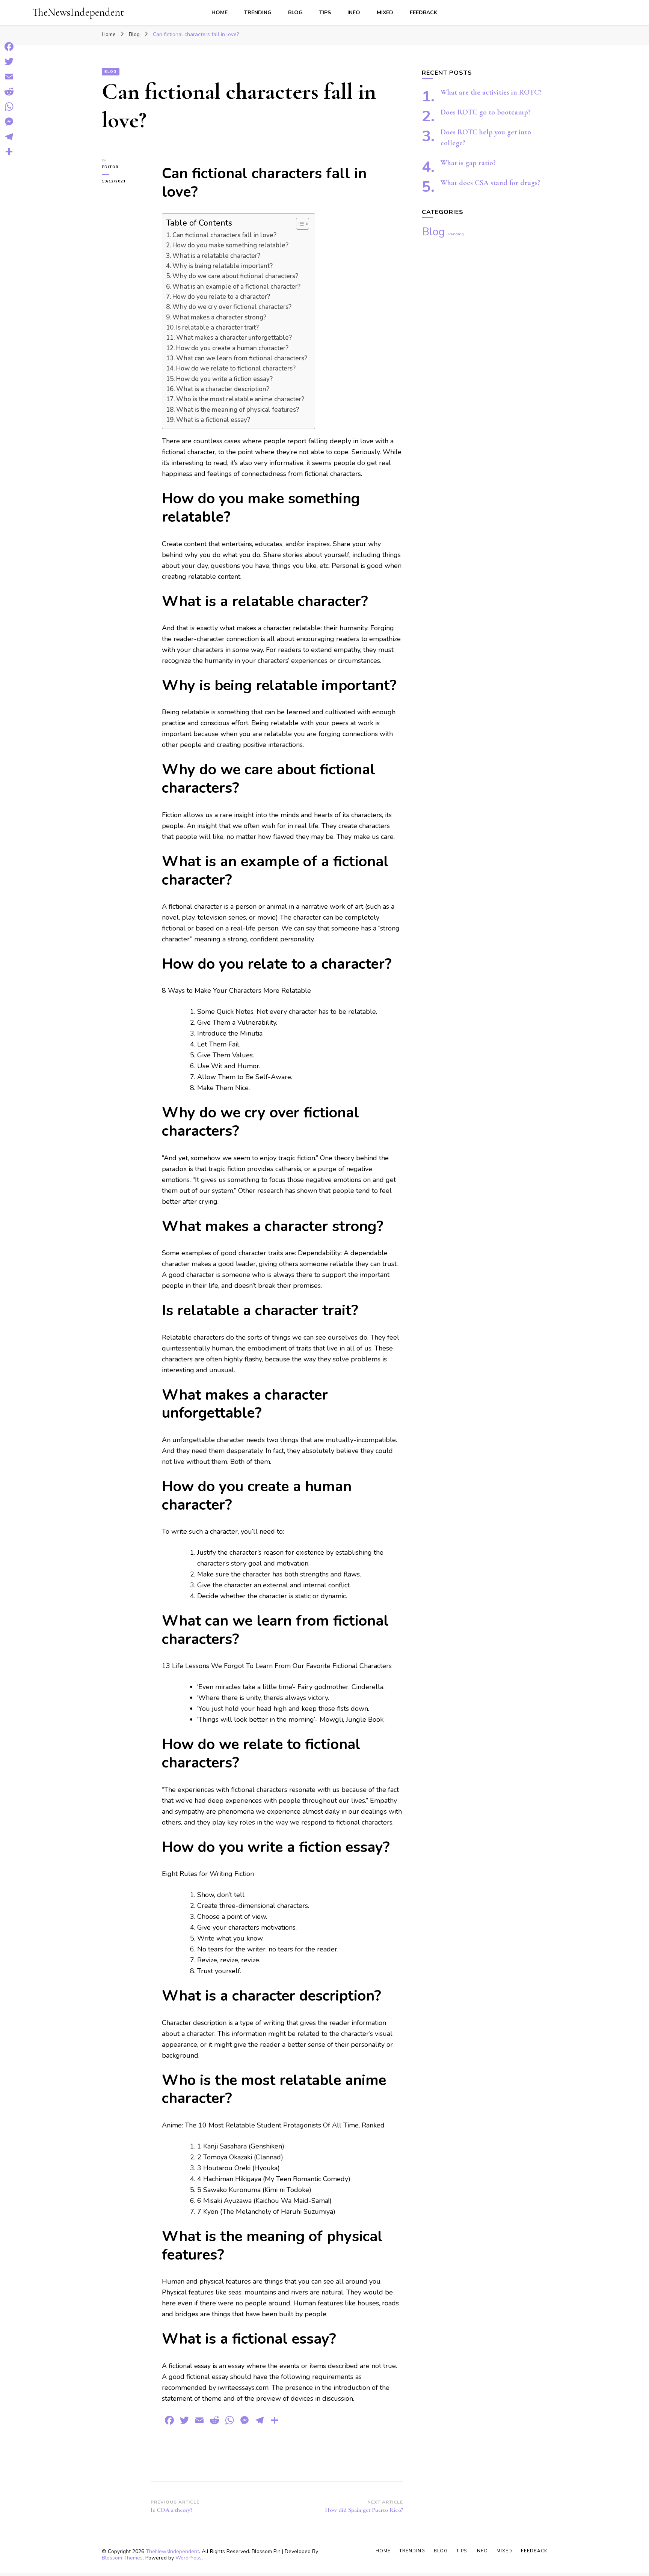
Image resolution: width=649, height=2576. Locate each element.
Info (354, 13)
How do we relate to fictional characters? (236, 368)
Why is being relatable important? (223, 266)
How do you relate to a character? (221, 297)
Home (220, 13)
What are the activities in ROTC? (491, 92)
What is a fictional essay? (213, 420)
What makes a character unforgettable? (234, 338)
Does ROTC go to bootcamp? (486, 112)
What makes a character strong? (219, 317)
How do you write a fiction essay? (224, 379)
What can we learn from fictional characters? (242, 358)
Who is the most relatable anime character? (240, 399)
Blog (295, 13)
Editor (110, 167)
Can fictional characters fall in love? (224, 235)
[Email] (9, 77)
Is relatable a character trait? (217, 327)
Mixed (385, 13)
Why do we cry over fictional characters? (232, 307)
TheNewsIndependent (78, 12)
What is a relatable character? (216, 256)
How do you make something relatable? (230, 245)
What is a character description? (223, 389)
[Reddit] (9, 92)
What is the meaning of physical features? (238, 410)
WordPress (189, 2558)
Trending (258, 13)
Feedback (423, 13)
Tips (325, 13)
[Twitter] (9, 62)
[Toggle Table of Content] (299, 224)
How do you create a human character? (232, 348)
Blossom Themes (122, 2558)
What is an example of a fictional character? (236, 287)
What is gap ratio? (468, 163)
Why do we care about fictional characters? (235, 276)
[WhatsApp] (9, 107)
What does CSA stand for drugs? (490, 183)
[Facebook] (9, 47)
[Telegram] (9, 137)
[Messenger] (9, 122)
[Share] (9, 152)
